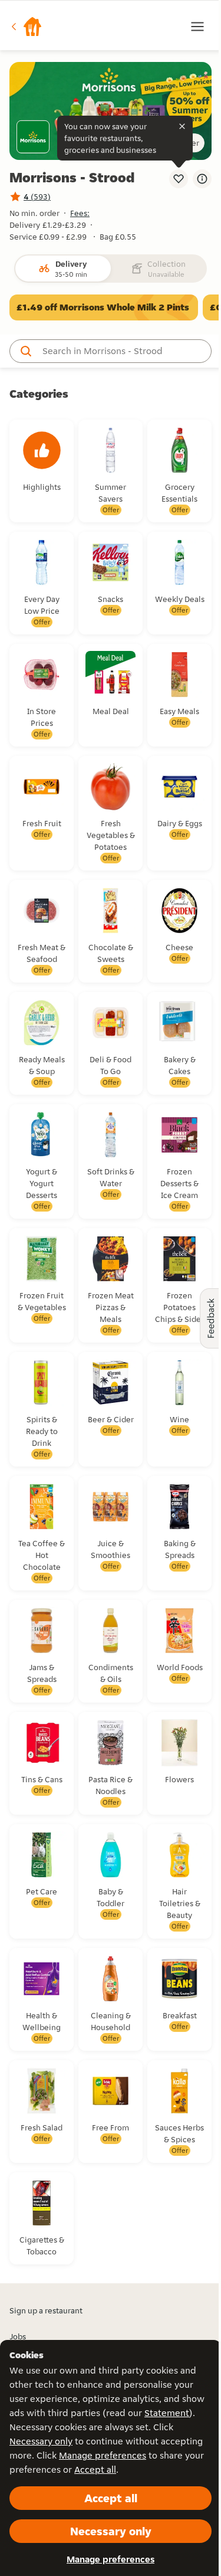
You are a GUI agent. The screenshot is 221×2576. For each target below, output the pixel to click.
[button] (26, 27)
